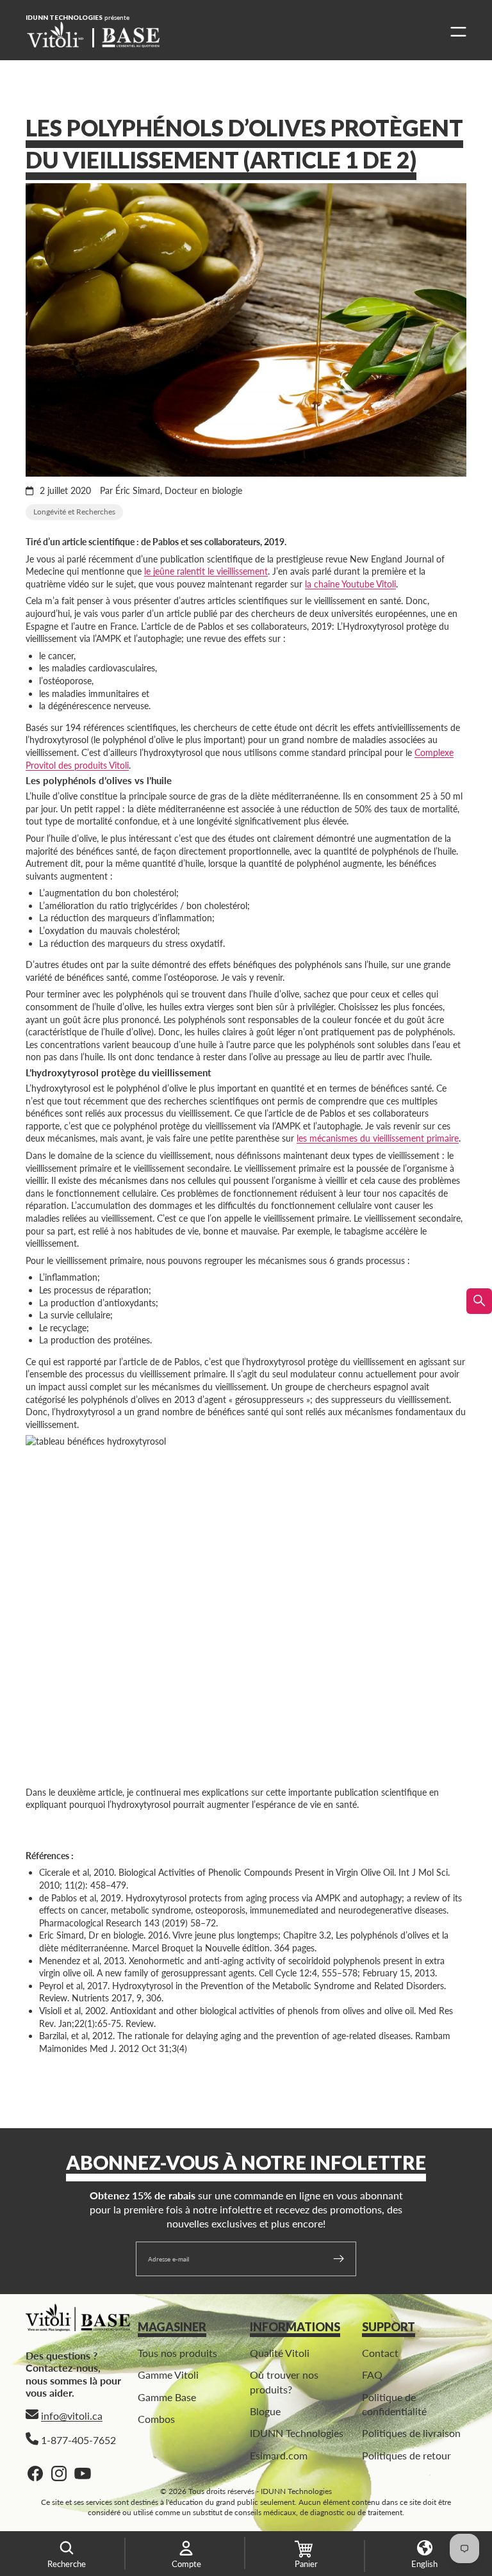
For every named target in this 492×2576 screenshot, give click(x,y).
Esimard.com (279, 2455)
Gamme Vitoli (168, 2375)
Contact (380, 2353)
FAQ (372, 2375)
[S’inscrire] (339, 2259)
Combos (156, 2419)
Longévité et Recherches (74, 512)
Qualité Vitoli (280, 2353)
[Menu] (455, 32)
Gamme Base (167, 2396)
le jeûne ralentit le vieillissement (206, 571)
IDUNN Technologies (297, 2433)
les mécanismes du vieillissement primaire (378, 1138)
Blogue (265, 2411)
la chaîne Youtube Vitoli (350, 584)
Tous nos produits (177, 2353)
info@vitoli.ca (72, 2416)
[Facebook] (35, 2473)
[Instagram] (59, 2473)
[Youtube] (83, 2473)
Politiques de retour (406, 2455)
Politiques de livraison (411, 2433)
